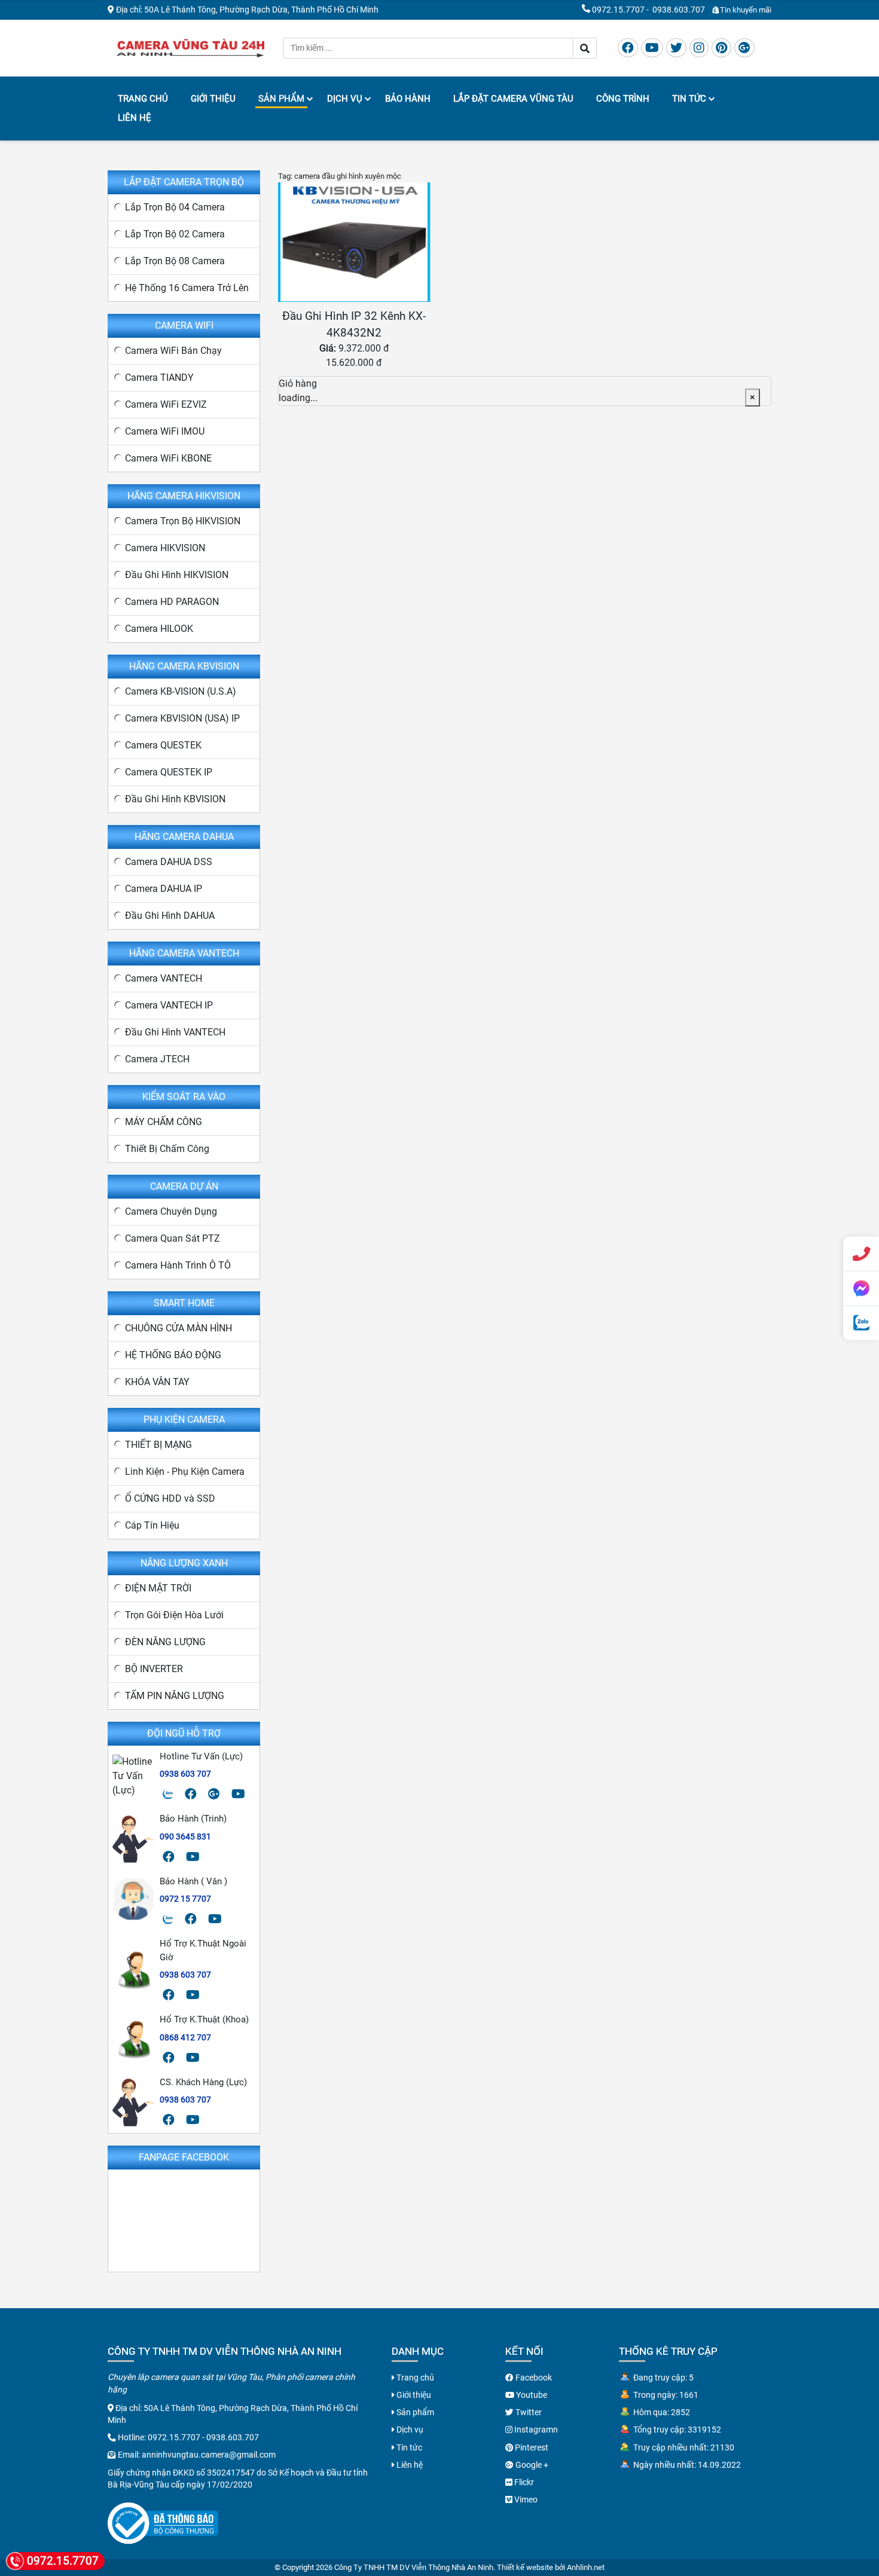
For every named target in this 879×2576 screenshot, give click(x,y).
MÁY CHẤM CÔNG (164, 1122)
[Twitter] (676, 48)
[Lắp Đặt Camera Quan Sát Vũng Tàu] (190, 47)
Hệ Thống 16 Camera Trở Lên (187, 288)
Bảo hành (408, 99)
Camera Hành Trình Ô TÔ (178, 1265)
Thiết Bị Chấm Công (167, 1149)
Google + (531, 2465)
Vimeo (525, 2499)
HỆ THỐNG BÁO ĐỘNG (173, 1355)
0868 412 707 (185, 2037)
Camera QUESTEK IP (169, 772)
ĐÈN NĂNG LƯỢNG (165, 1642)
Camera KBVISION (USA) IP (182, 718)
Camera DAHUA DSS (169, 862)
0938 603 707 (185, 1774)
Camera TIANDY (159, 378)
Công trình (623, 99)
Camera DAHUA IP (164, 889)
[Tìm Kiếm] (585, 48)
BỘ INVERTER (154, 1669)
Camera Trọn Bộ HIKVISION (183, 521)
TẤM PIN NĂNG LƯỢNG (175, 1696)
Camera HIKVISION (165, 548)
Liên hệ (135, 118)
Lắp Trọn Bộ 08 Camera (175, 261)
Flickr (523, 2482)
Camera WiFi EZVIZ (166, 404)
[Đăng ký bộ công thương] (163, 2522)
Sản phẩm (281, 99)
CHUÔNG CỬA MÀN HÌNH (178, 1328)
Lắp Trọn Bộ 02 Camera (175, 234)
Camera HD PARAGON (172, 602)
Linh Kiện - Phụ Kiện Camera (185, 1472)
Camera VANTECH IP (169, 1005)
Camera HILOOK (159, 629)
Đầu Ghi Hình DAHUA (170, 916)
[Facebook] (628, 48)
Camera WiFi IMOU (165, 431)
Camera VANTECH (164, 978)
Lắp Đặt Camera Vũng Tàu (513, 99)
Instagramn (535, 2430)
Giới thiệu (213, 99)
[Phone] (861, 1254)
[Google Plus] (744, 48)
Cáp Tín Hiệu (152, 1525)
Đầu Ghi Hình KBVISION (175, 799)
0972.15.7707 (618, 10)
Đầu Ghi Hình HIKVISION (177, 575)
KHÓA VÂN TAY (157, 1382)
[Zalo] (168, 1794)
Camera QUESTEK (163, 745)
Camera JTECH (157, 1059)
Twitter (528, 2412)
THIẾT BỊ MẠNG (158, 1445)
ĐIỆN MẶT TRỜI (158, 1588)
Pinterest (531, 2447)
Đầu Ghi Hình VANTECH (175, 1032)
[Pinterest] (721, 48)
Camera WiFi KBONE (168, 458)
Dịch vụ (345, 99)
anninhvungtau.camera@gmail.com (209, 2455)
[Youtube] (652, 48)
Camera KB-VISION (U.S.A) (181, 691)
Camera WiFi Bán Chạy (173, 351)
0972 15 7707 (185, 1899)
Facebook (533, 2378)
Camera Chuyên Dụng (171, 1211)
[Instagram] (699, 48)
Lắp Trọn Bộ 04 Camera (175, 207)
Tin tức (689, 99)
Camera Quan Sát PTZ (173, 1238)
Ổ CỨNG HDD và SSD (170, 1498)
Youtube (531, 2395)
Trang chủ (143, 99)
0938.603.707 (679, 10)
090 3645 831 (185, 1836)
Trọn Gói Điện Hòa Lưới (174, 1615)
